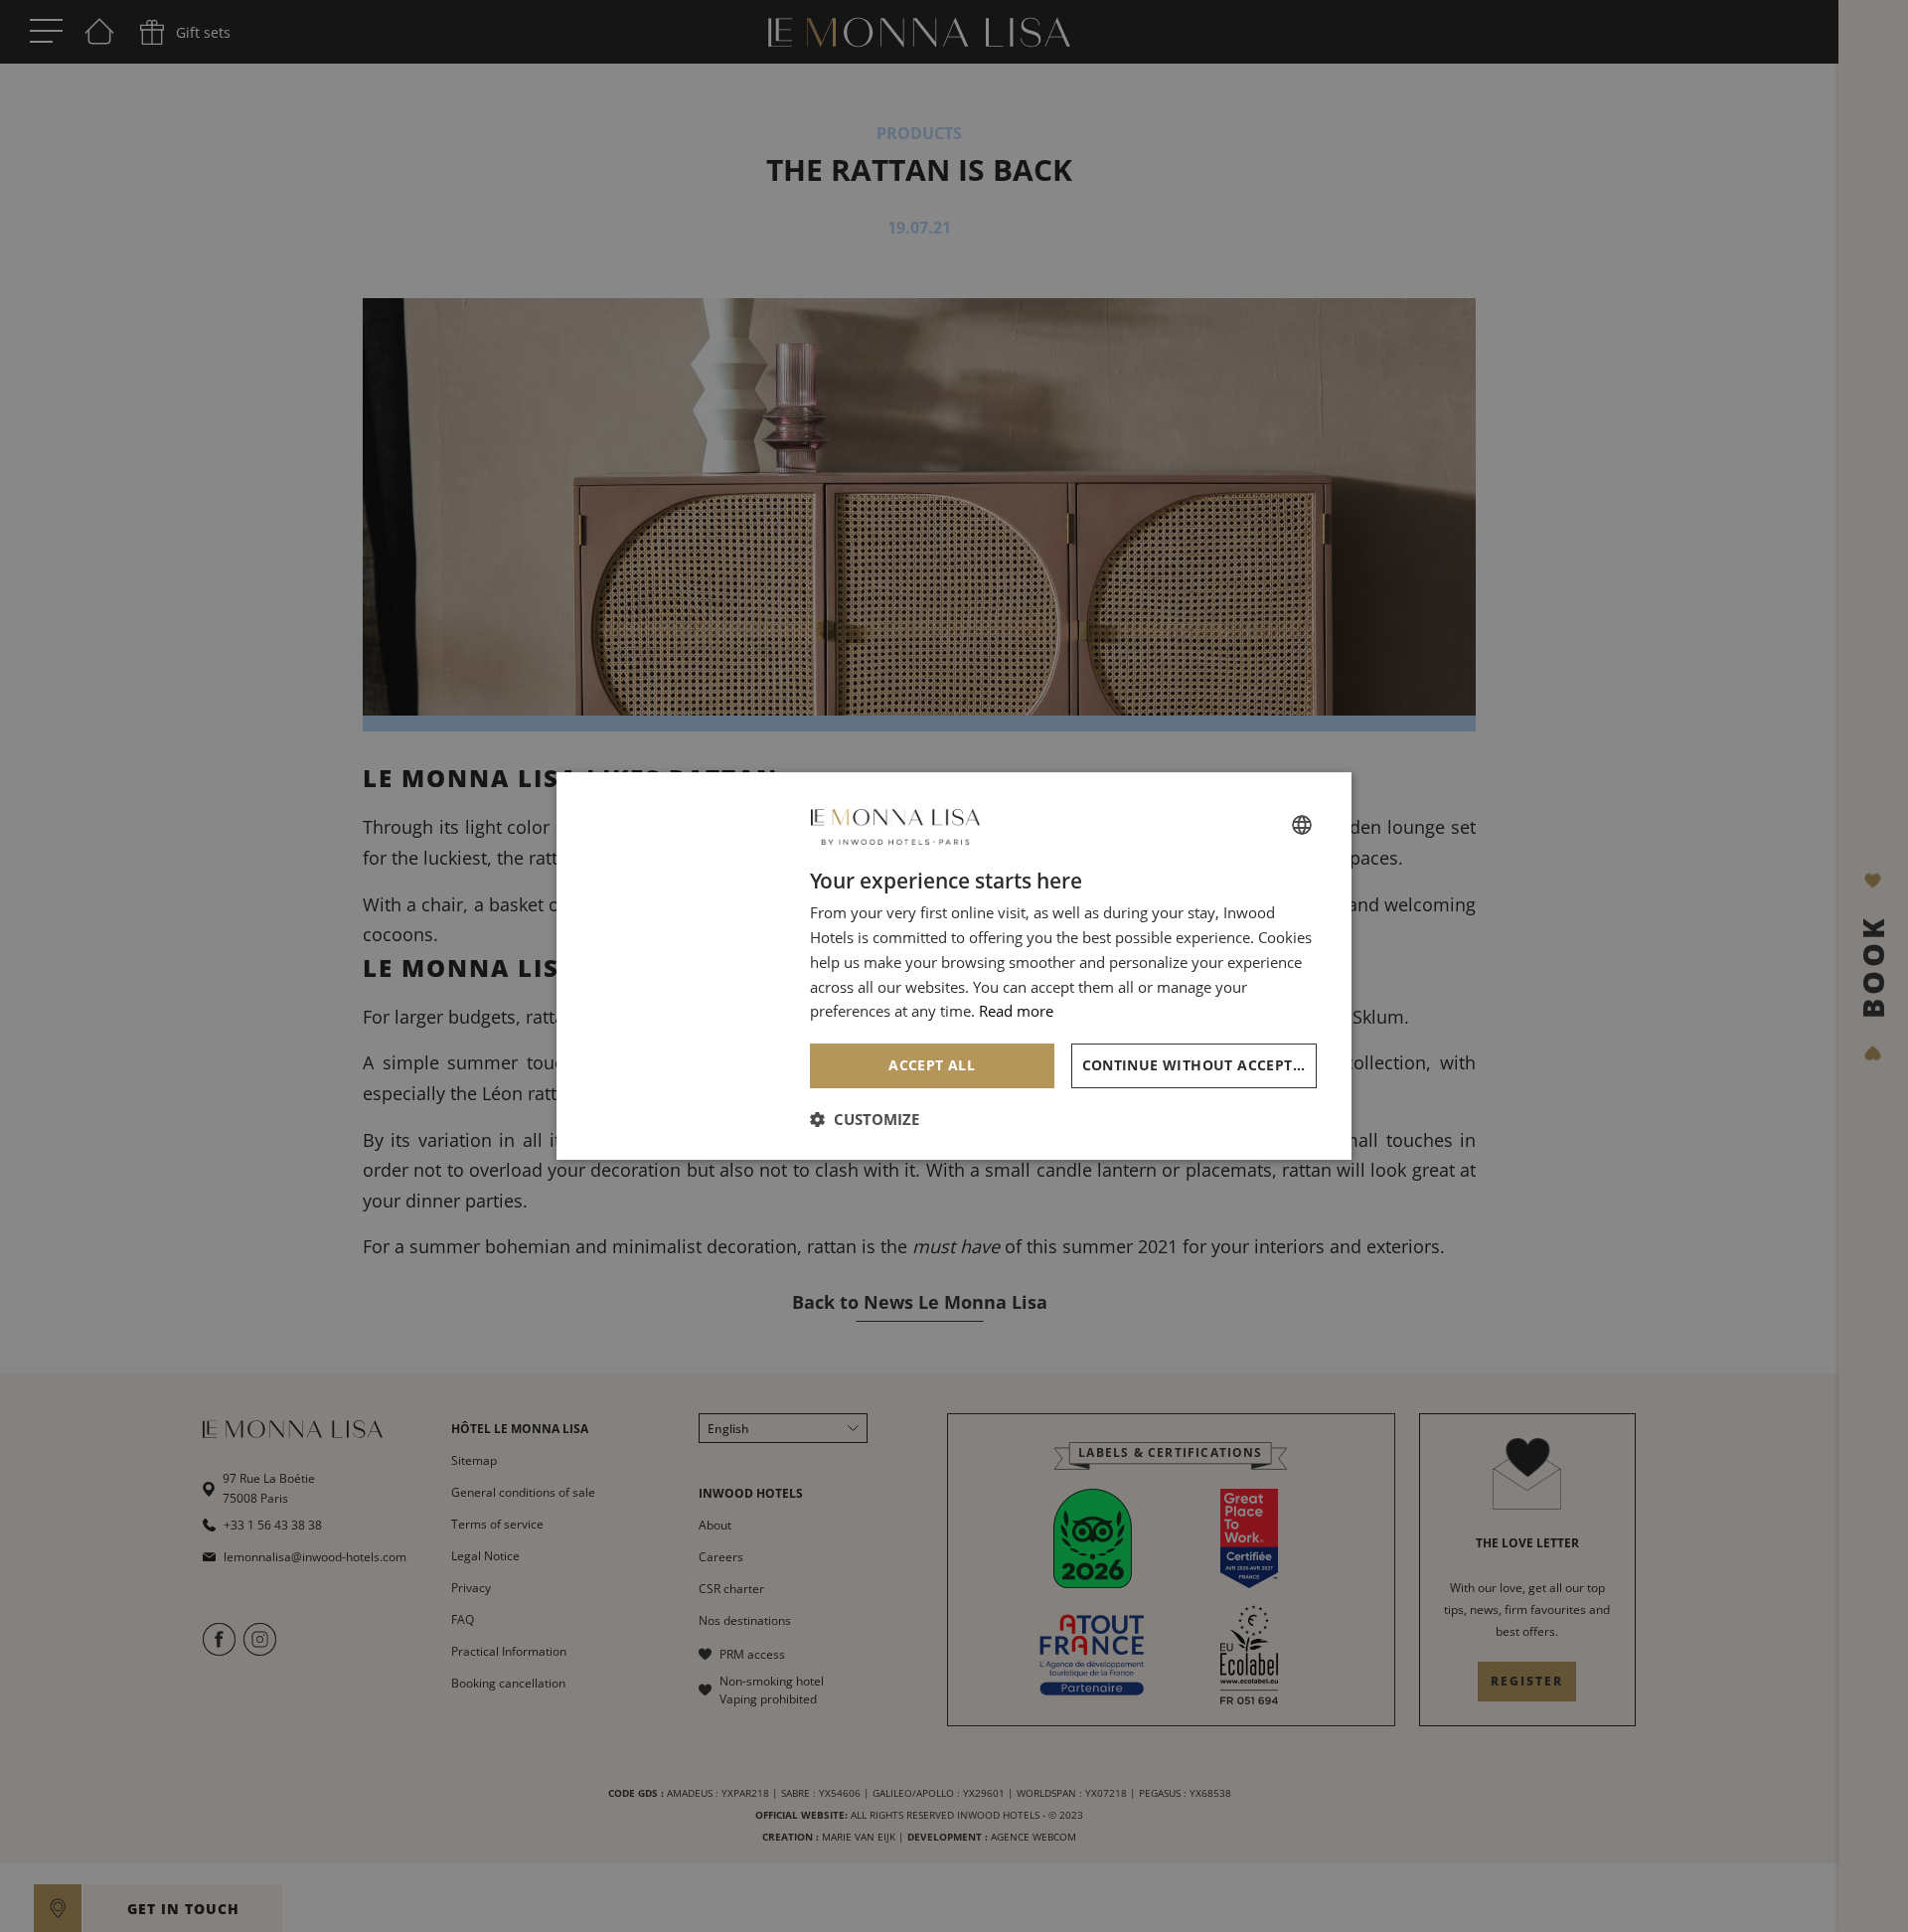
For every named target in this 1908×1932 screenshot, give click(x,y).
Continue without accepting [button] (1200, 1065)
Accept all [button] (932, 1065)
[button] (865, 1119)
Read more (1016, 1011)
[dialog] (954, 966)
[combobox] (1302, 825)
